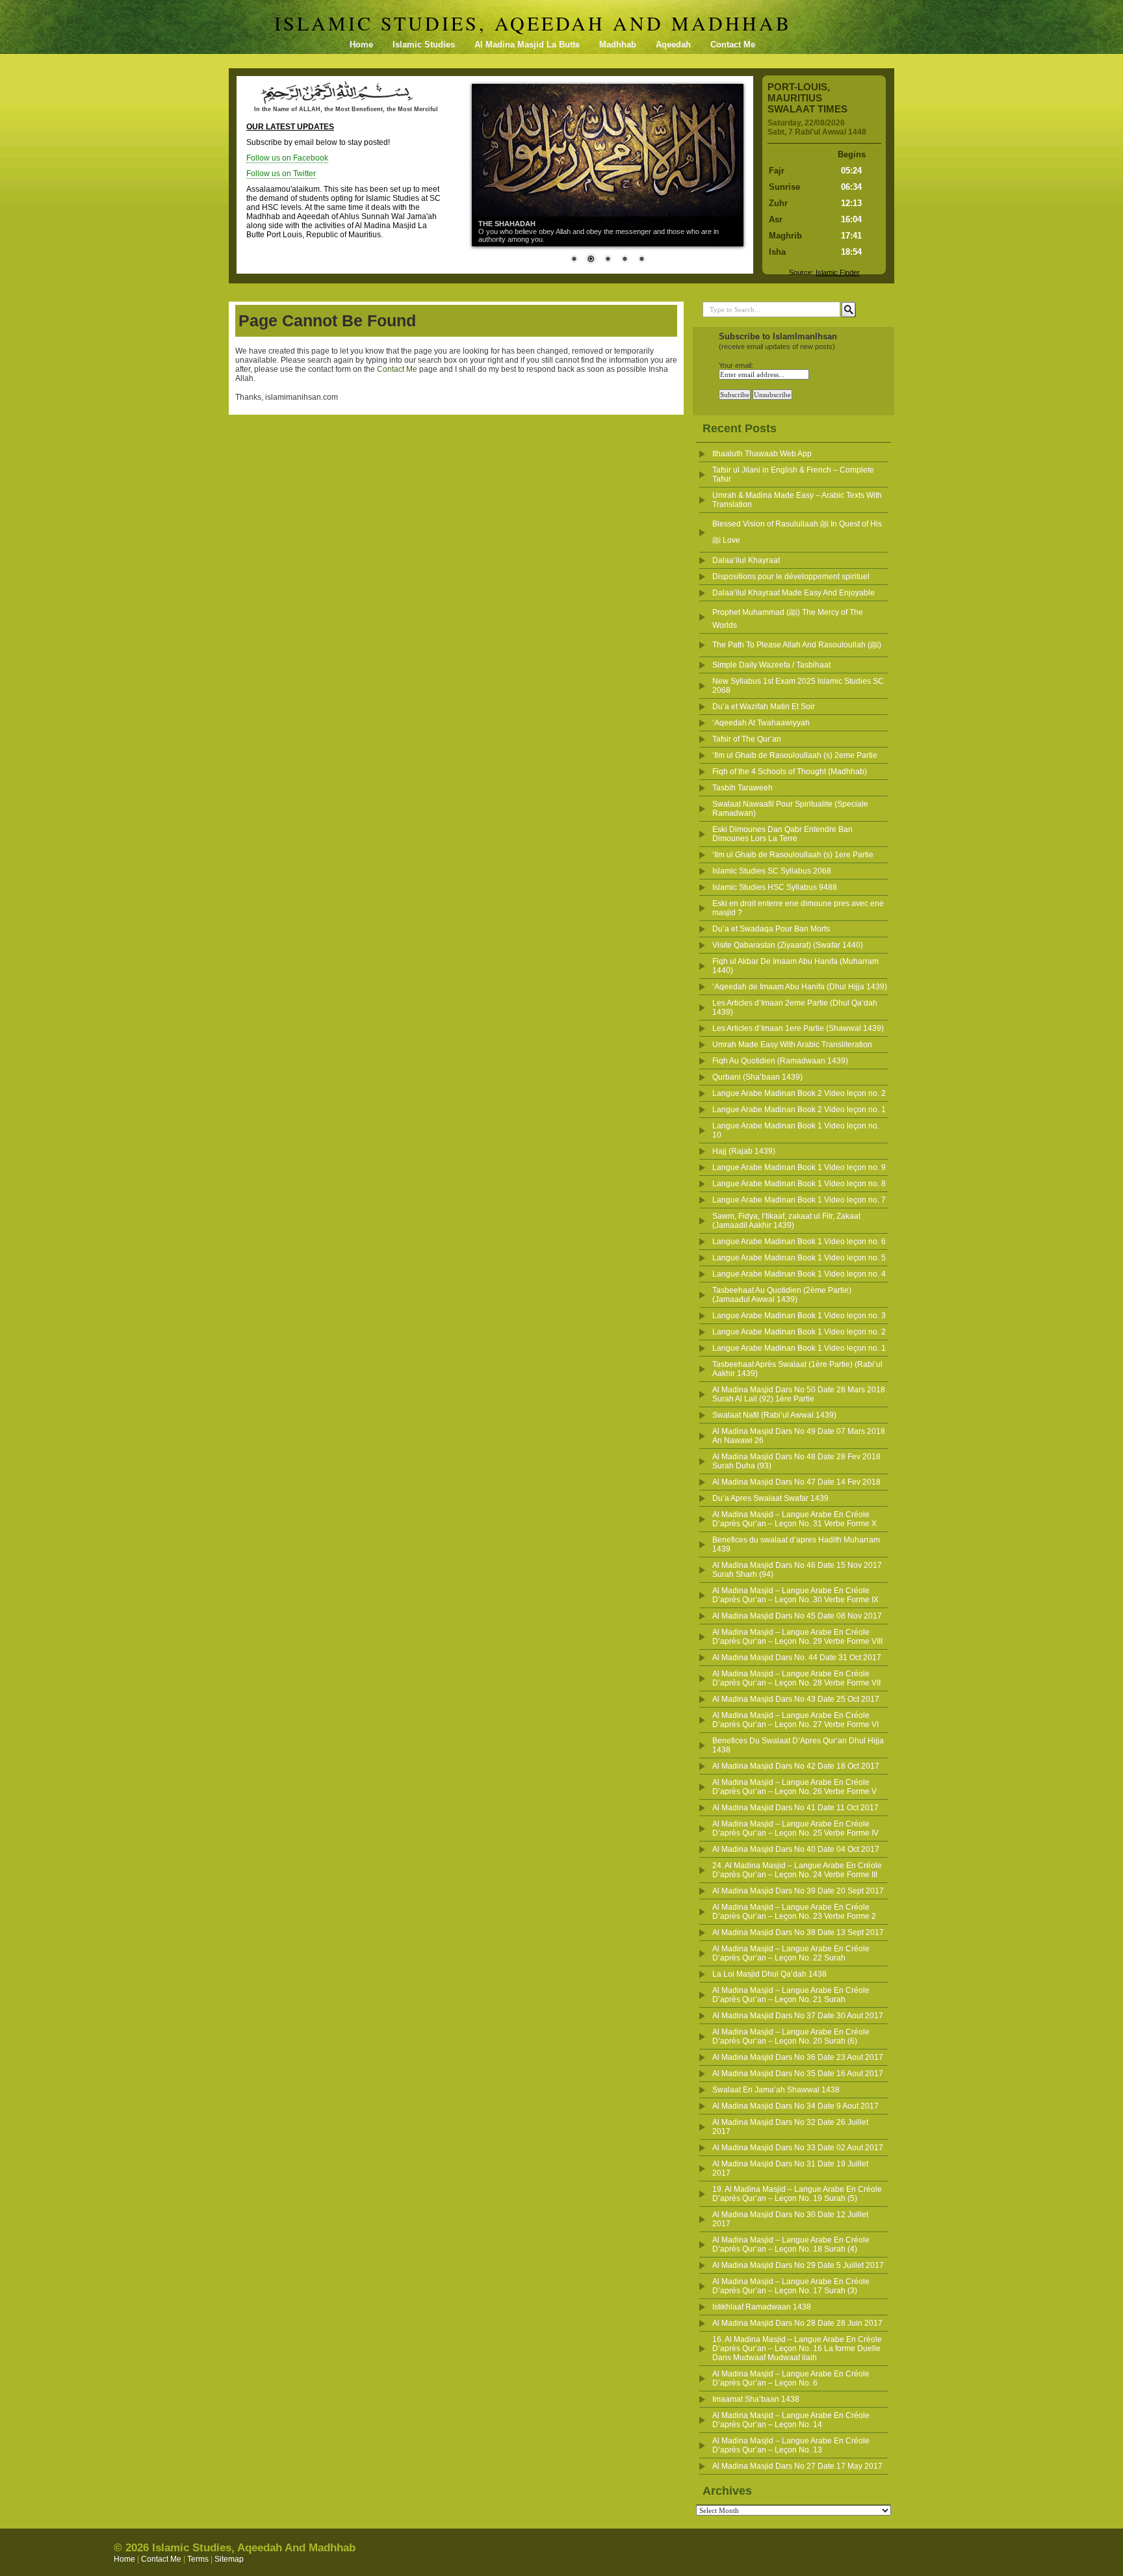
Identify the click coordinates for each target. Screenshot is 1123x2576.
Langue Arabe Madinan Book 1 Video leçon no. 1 (799, 1348)
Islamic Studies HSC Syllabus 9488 (775, 887)
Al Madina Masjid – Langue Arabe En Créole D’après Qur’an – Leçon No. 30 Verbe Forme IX (795, 1595)
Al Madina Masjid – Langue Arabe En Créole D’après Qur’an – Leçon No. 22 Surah (791, 1953)
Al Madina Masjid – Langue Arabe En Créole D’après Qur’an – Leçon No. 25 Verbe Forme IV (795, 1828)
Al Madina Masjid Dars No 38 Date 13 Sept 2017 (798, 1932)
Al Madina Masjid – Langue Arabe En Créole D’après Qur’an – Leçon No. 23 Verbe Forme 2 (794, 1912)
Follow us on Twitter (281, 174)
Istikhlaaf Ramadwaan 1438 (762, 2307)
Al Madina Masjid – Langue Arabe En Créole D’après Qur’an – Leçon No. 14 (791, 2420)
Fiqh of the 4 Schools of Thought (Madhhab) (790, 772)
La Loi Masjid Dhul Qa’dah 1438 (769, 1974)
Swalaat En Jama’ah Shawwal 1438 (776, 2090)
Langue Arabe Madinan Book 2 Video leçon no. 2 (799, 1093)
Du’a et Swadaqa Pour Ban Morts (771, 929)
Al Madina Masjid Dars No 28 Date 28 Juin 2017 (797, 2323)
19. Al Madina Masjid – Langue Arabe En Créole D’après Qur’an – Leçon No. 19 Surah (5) (797, 2194)
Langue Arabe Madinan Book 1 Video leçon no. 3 (799, 1316)
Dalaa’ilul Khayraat (746, 560)
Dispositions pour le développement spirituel (791, 577)
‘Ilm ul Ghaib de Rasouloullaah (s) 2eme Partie (795, 755)
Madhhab (618, 45)
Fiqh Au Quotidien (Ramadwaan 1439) (780, 1061)
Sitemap (229, 2559)
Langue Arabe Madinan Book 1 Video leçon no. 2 (799, 1332)
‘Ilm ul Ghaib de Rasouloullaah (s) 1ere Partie (793, 855)
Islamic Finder (838, 272)
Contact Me (733, 45)
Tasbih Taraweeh (742, 788)
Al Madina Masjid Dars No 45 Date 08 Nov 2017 (797, 1616)
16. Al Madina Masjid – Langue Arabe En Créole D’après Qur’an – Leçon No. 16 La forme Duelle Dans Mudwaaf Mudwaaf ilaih (797, 2348)
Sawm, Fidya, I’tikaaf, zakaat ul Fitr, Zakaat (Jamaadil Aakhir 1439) (786, 1221)
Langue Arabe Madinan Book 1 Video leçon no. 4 (799, 1274)
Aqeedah (673, 45)
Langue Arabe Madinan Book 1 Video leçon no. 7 (799, 1200)
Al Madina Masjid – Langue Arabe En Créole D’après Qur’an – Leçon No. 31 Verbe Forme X (794, 1519)
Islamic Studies (424, 45)
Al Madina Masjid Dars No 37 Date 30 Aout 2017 (798, 2016)
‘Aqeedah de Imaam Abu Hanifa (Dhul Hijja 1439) (800, 987)
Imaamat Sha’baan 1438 (756, 2399)
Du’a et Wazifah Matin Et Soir (764, 707)
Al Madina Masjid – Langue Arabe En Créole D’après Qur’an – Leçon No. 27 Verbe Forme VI (795, 1720)
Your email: (736, 365)
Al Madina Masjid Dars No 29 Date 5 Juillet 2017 (798, 2265)
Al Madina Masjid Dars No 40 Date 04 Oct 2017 (796, 1849)
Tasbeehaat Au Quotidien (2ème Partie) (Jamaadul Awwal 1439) (782, 1295)
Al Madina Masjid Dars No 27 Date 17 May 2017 (797, 2466)
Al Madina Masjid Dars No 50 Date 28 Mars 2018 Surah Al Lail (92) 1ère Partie (799, 1394)
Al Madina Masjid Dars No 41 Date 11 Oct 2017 (795, 1808)
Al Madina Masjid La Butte (527, 45)
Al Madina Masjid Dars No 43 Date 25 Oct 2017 (796, 1699)
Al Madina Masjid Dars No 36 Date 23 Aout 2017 (798, 2057)
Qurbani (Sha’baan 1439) (757, 1077)
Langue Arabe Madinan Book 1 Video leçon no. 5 (799, 1258)
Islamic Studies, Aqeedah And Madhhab (533, 23)
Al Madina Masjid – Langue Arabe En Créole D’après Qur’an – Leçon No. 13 (791, 2445)
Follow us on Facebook (287, 158)
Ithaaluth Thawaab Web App (762, 454)
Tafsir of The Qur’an (747, 739)
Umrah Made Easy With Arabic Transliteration (792, 1045)
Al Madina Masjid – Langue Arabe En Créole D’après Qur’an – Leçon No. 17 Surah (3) (791, 2286)
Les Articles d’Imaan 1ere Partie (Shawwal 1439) (798, 1028)
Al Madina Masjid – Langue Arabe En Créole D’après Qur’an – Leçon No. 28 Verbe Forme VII (796, 1678)
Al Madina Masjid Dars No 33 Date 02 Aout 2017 (798, 2148)
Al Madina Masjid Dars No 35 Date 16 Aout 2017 (798, 2074)
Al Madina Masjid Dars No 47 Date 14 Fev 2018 (796, 1482)
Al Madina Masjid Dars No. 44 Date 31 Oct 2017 (797, 1658)
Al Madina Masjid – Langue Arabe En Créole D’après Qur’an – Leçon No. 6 (791, 2378)
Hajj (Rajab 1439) (744, 1151)
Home (361, 45)
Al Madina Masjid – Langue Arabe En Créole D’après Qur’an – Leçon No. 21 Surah (791, 1995)
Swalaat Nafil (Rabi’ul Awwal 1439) (774, 1415)
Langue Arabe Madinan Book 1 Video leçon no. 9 (799, 1167)
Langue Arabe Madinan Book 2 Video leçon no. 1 (799, 1110)
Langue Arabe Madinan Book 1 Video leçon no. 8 (799, 1184)
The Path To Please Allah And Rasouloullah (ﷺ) (797, 645)
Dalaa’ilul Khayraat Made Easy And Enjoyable (794, 593)
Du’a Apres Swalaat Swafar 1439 (770, 1498)
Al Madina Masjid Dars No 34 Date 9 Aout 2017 (795, 2106)
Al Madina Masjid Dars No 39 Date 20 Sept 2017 (798, 1891)
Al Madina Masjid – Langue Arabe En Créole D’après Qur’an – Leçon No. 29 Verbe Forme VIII (797, 1637)
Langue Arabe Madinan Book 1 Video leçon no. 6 (799, 1242)
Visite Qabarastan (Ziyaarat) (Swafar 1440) (788, 945)
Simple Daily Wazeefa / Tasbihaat (771, 665)
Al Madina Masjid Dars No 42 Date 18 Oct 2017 (796, 1766)
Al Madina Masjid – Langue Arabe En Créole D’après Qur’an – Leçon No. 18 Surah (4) (791, 2244)
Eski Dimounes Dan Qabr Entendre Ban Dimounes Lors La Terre (782, 834)
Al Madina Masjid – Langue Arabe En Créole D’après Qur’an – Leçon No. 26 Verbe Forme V (794, 1787)
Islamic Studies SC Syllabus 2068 (772, 871)
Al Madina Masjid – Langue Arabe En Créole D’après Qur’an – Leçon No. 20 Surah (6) (791, 2036)
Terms (198, 2559)
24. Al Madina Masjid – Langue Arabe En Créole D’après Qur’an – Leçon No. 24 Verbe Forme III (797, 1870)
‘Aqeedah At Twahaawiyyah (761, 723)
